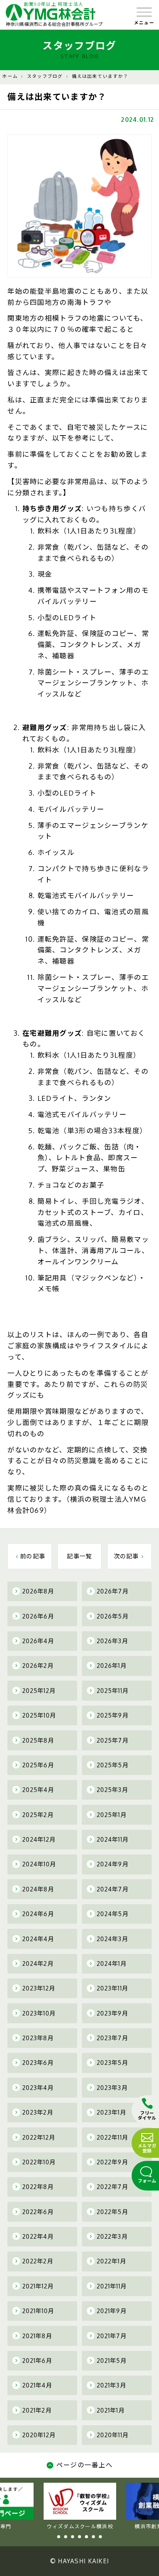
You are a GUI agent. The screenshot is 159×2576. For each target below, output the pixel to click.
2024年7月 (113, 1889)
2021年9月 (112, 2311)
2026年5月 (113, 1616)
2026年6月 (38, 1616)
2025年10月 (39, 1715)
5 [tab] (86, 2537)
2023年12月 (39, 1988)
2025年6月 (38, 1765)
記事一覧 (79, 1556)
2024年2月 (38, 1964)
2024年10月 (39, 1864)
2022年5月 (112, 2212)
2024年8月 (38, 1889)
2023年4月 (38, 2088)
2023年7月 (112, 2038)
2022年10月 (39, 2162)
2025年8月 (38, 1740)
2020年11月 (113, 2435)
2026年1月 (112, 1666)
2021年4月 (37, 2385)
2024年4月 (38, 1939)
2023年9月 (112, 2013)
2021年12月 (38, 2286)
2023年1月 (112, 2112)
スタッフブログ (45, 76)
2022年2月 (38, 2261)
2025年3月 (112, 1790)
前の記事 (33, 1556)
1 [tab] (59, 2537)
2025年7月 (113, 1740)
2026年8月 (38, 1591)
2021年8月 (37, 2336)
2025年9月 (113, 1715)
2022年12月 (39, 2137)
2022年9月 (112, 2162)
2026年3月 (112, 1641)
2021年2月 (37, 2410)
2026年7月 (113, 1591)
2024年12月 (39, 1839)
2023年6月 (38, 2063)
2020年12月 (39, 2435)
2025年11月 (113, 1691)
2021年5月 (112, 2361)
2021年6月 (37, 2361)
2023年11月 (112, 1988)
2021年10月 (38, 2311)
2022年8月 (38, 2187)
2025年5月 (113, 1765)
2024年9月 (113, 1864)
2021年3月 (112, 2385)
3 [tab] (73, 2537)
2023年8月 (38, 2038)
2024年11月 (113, 1839)
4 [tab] (79, 2537)
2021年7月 (112, 2336)
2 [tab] (66, 2537)
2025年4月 (38, 1790)
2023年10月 (39, 2013)
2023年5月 (112, 2063)
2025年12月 (39, 1691)
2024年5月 (113, 1914)
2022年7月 (112, 2187)
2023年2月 (38, 2112)
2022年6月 (38, 2212)
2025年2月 (38, 1815)
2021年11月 (112, 2286)
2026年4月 (38, 1641)
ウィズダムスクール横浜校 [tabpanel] (80, 2526)
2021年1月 (111, 2410)
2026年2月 (38, 1666)
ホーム (10, 76)
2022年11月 (112, 2137)
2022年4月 (38, 2236)
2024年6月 (38, 1914)
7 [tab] (100, 2537)
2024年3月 (112, 1939)
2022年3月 (112, 2236)
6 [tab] (93, 2537)
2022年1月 (112, 2261)
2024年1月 (112, 1964)
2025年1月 (112, 1815)
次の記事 (126, 1556)
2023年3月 (112, 2088)
